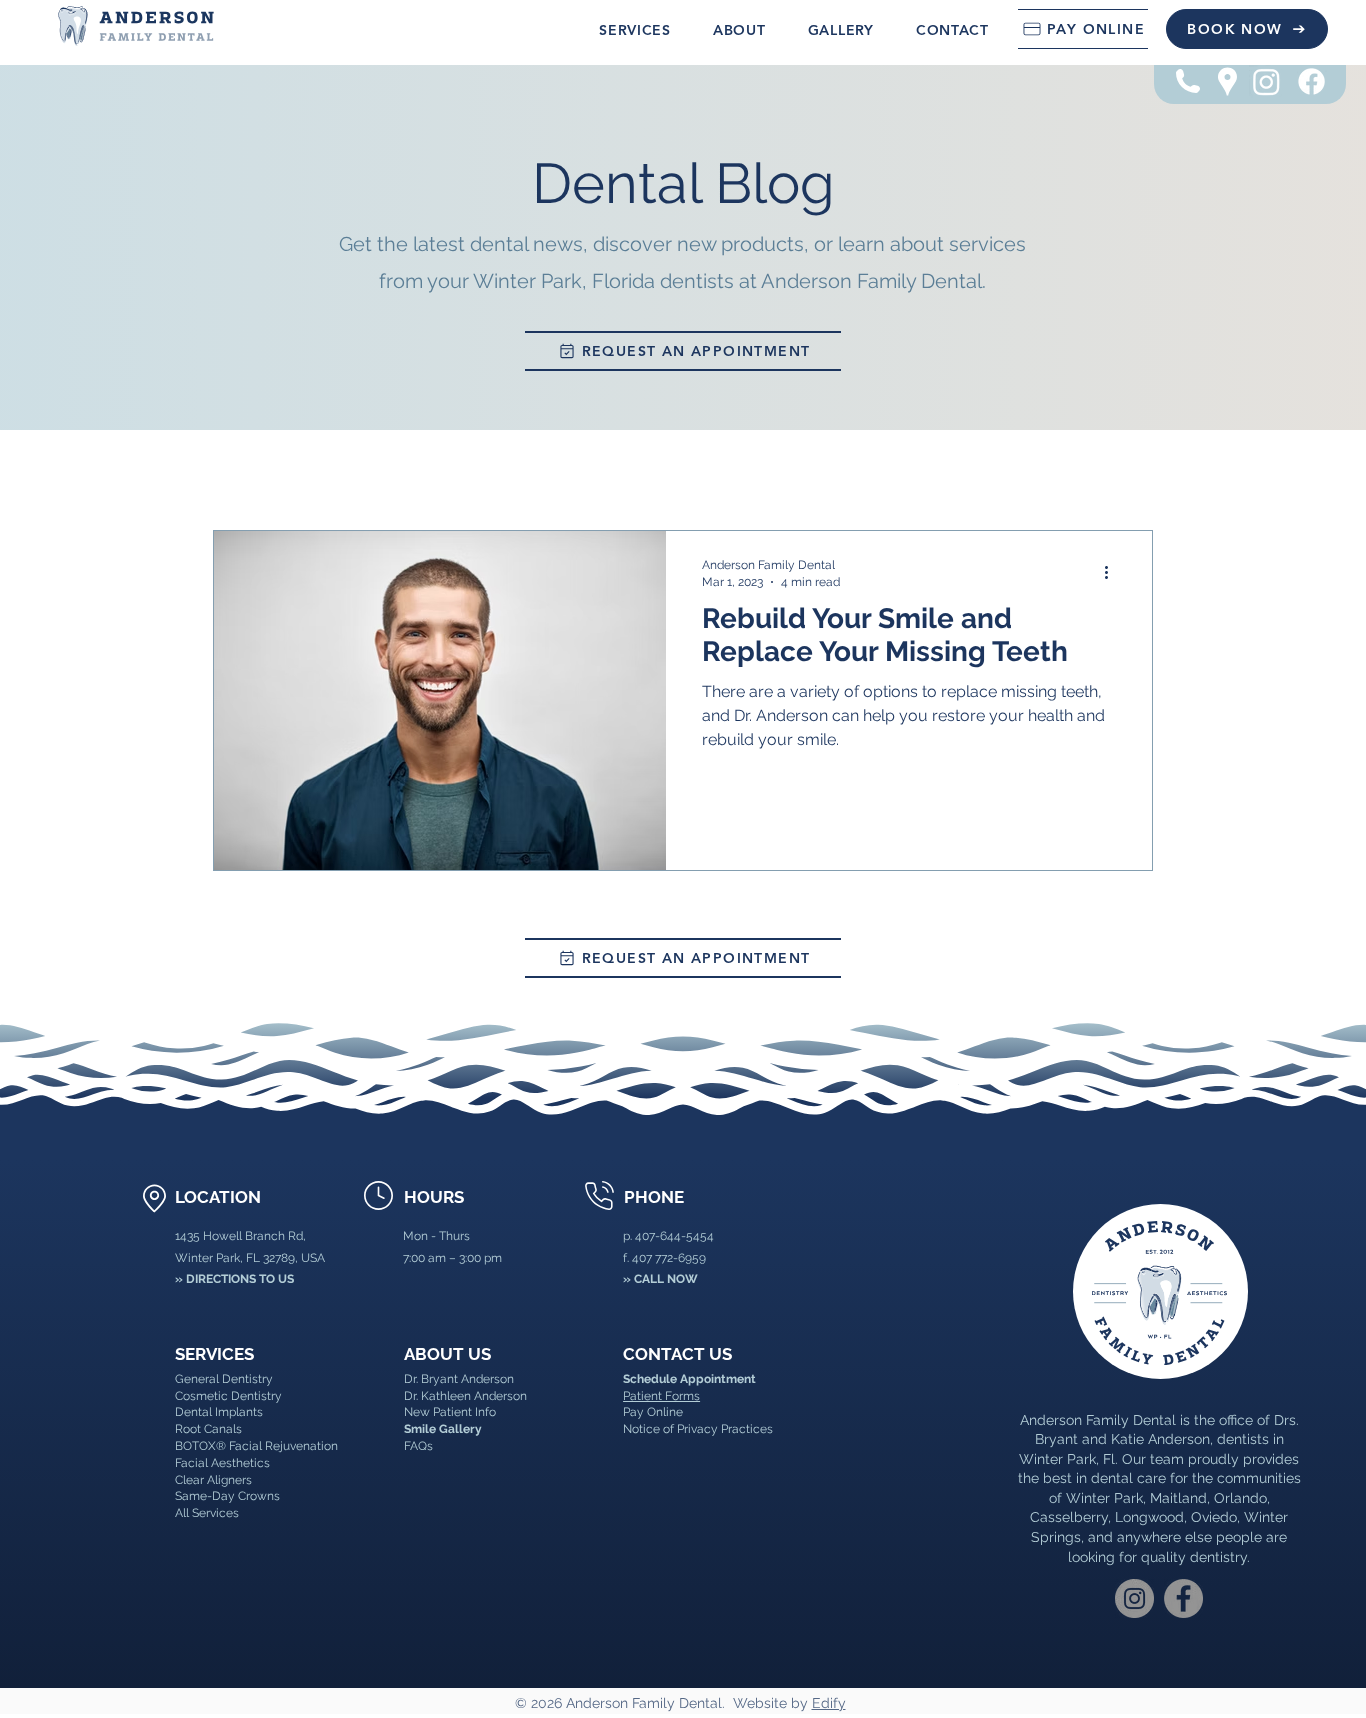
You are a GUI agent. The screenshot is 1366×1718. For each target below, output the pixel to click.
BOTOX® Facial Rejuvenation (256, 1446)
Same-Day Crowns (227, 1496)
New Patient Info (450, 1412)
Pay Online (653, 1412)
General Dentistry (224, 1379)
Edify (829, 1703)
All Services (207, 1513)
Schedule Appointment (689, 1379)
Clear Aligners (213, 1480)
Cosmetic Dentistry (228, 1396)
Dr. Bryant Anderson (459, 1379)
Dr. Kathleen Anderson (465, 1396)
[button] (635, 30)
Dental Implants (219, 1412)
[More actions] (1113, 572)
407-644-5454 (674, 1236)
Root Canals (208, 1429)
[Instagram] (1266, 81)
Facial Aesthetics (222, 1463)
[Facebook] (1311, 81)
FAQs (418, 1446)
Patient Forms (661, 1396)
